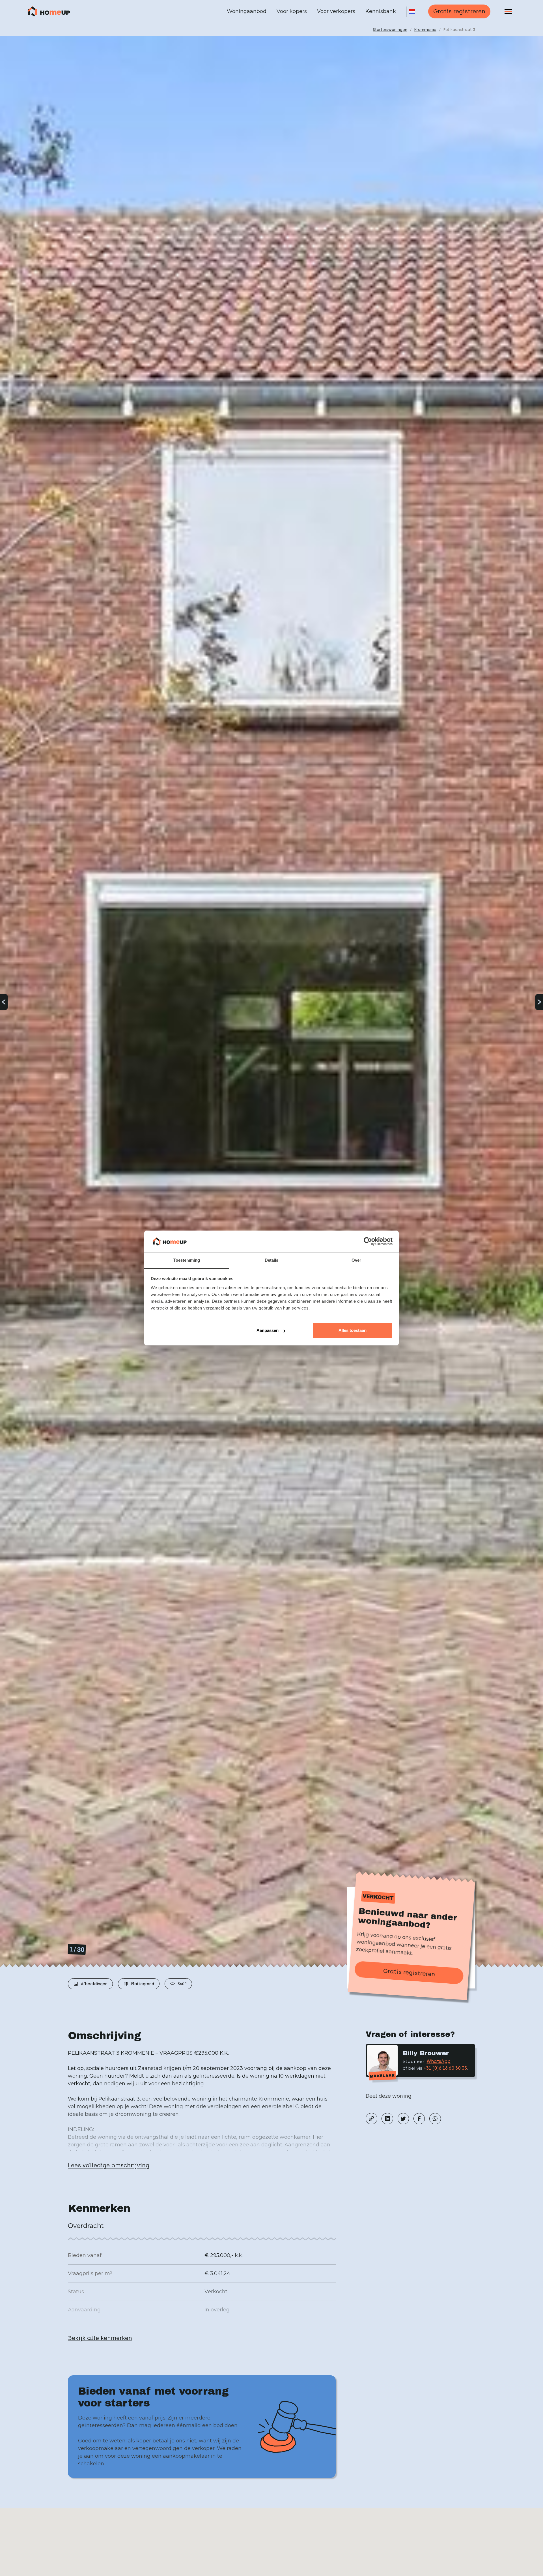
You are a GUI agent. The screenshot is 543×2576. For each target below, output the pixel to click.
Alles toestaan (353, 1330)
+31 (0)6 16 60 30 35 (445, 2068)
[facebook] (419, 2119)
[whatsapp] (435, 2119)
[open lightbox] (271, 1002)
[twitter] (403, 2119)
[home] (49, 12)
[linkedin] (387, 2119)
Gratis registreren (459, 11)
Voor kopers (292, 11)
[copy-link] (371, 2119)
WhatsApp (439, 2061)
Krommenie (425, 29)
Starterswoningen (390, 29)
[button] (412, 12)
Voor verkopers (336, 11)
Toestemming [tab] (187, 1260)
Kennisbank (381, 11)
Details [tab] (272, 1260)
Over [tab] (356, 1260)
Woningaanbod (247, 11)
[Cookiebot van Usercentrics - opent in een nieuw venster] (368, 1242)
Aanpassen (268, 1330)
